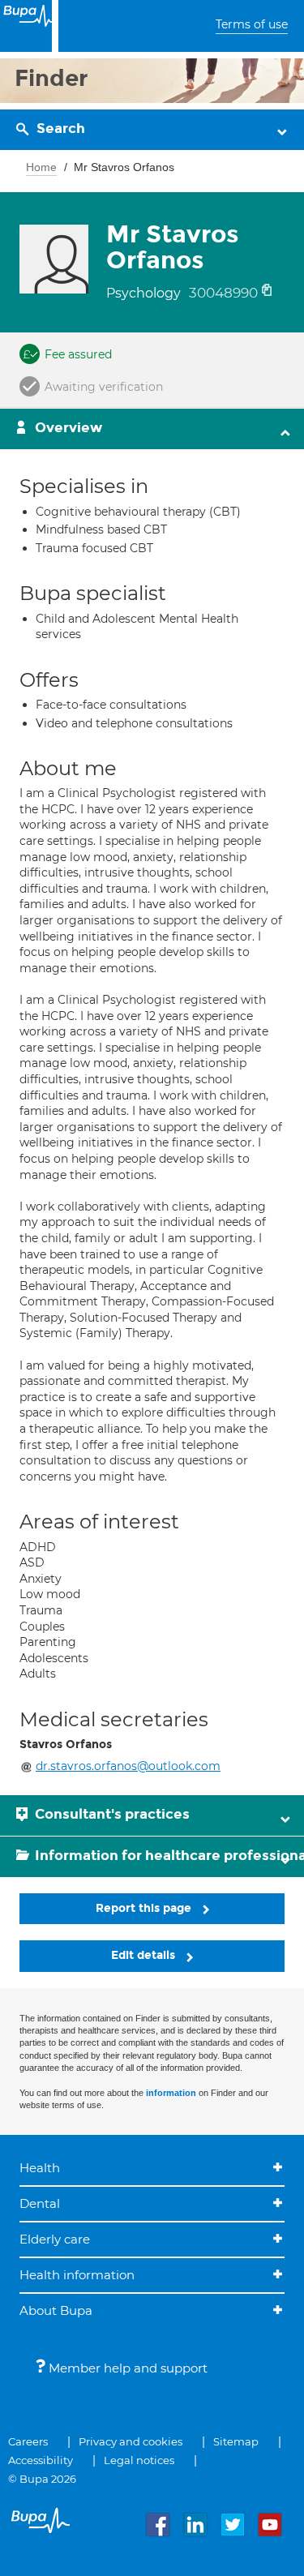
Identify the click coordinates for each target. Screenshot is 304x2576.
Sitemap (236, 2441)
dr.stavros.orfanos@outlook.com (128, 1766)
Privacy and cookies (131, 2441)
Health (40, 2168)
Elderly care (55, 2239)
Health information (77, 2275)
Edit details (145, 1955)
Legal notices (139, 2460)
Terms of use (252, 24)
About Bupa (56, 2310)
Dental (40, 2203)
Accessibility (41, 2460)
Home (41, 167)
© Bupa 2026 (42, 2479)
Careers (28, 2441)
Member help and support (126, 2368)
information (171, 2093)
